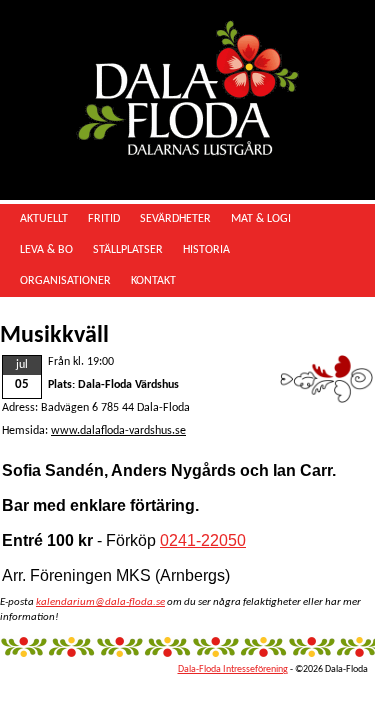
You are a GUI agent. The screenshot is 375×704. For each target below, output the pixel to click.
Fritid (104, 219)
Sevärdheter (175, 219)
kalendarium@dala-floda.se (100, 602)
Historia (206, 250)
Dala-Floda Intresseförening (233, 669)
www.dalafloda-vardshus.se (118, 431)
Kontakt (153, 281)
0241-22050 (203, 540)
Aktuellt (44, 219)
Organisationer (65, 281)
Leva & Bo (46, 250)
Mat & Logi (261, 219)
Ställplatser (128, 250)
